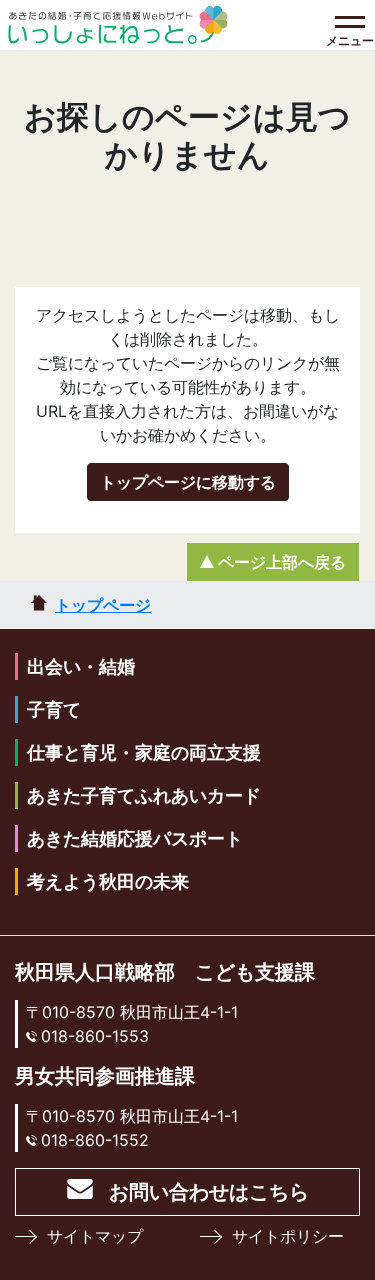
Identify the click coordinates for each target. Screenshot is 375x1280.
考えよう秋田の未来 (108, 881)
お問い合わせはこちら (209, 1192)
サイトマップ (95, 1236)
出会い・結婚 (81, 666)
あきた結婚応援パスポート (135, 838)
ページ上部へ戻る (282, 562)
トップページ (103, 605)
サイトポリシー (288, 1236)
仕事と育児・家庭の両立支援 (144, 752)
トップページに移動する (188, 482)
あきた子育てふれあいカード (144, 795)
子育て (54, 709)
